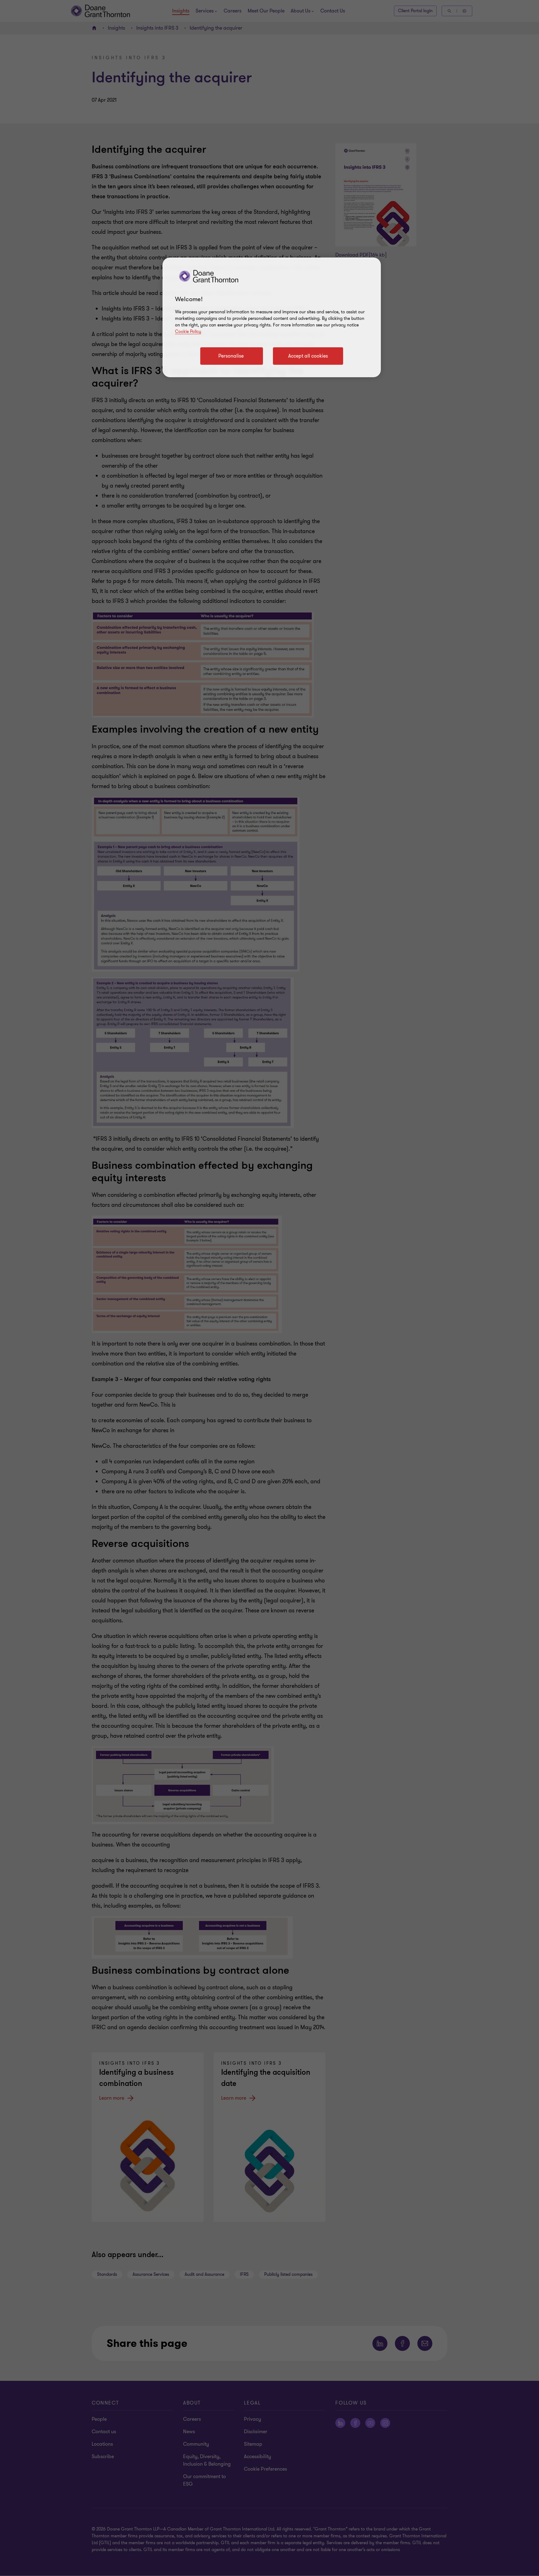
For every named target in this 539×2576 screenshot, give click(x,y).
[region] (272, 317)
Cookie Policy (188, 332)
